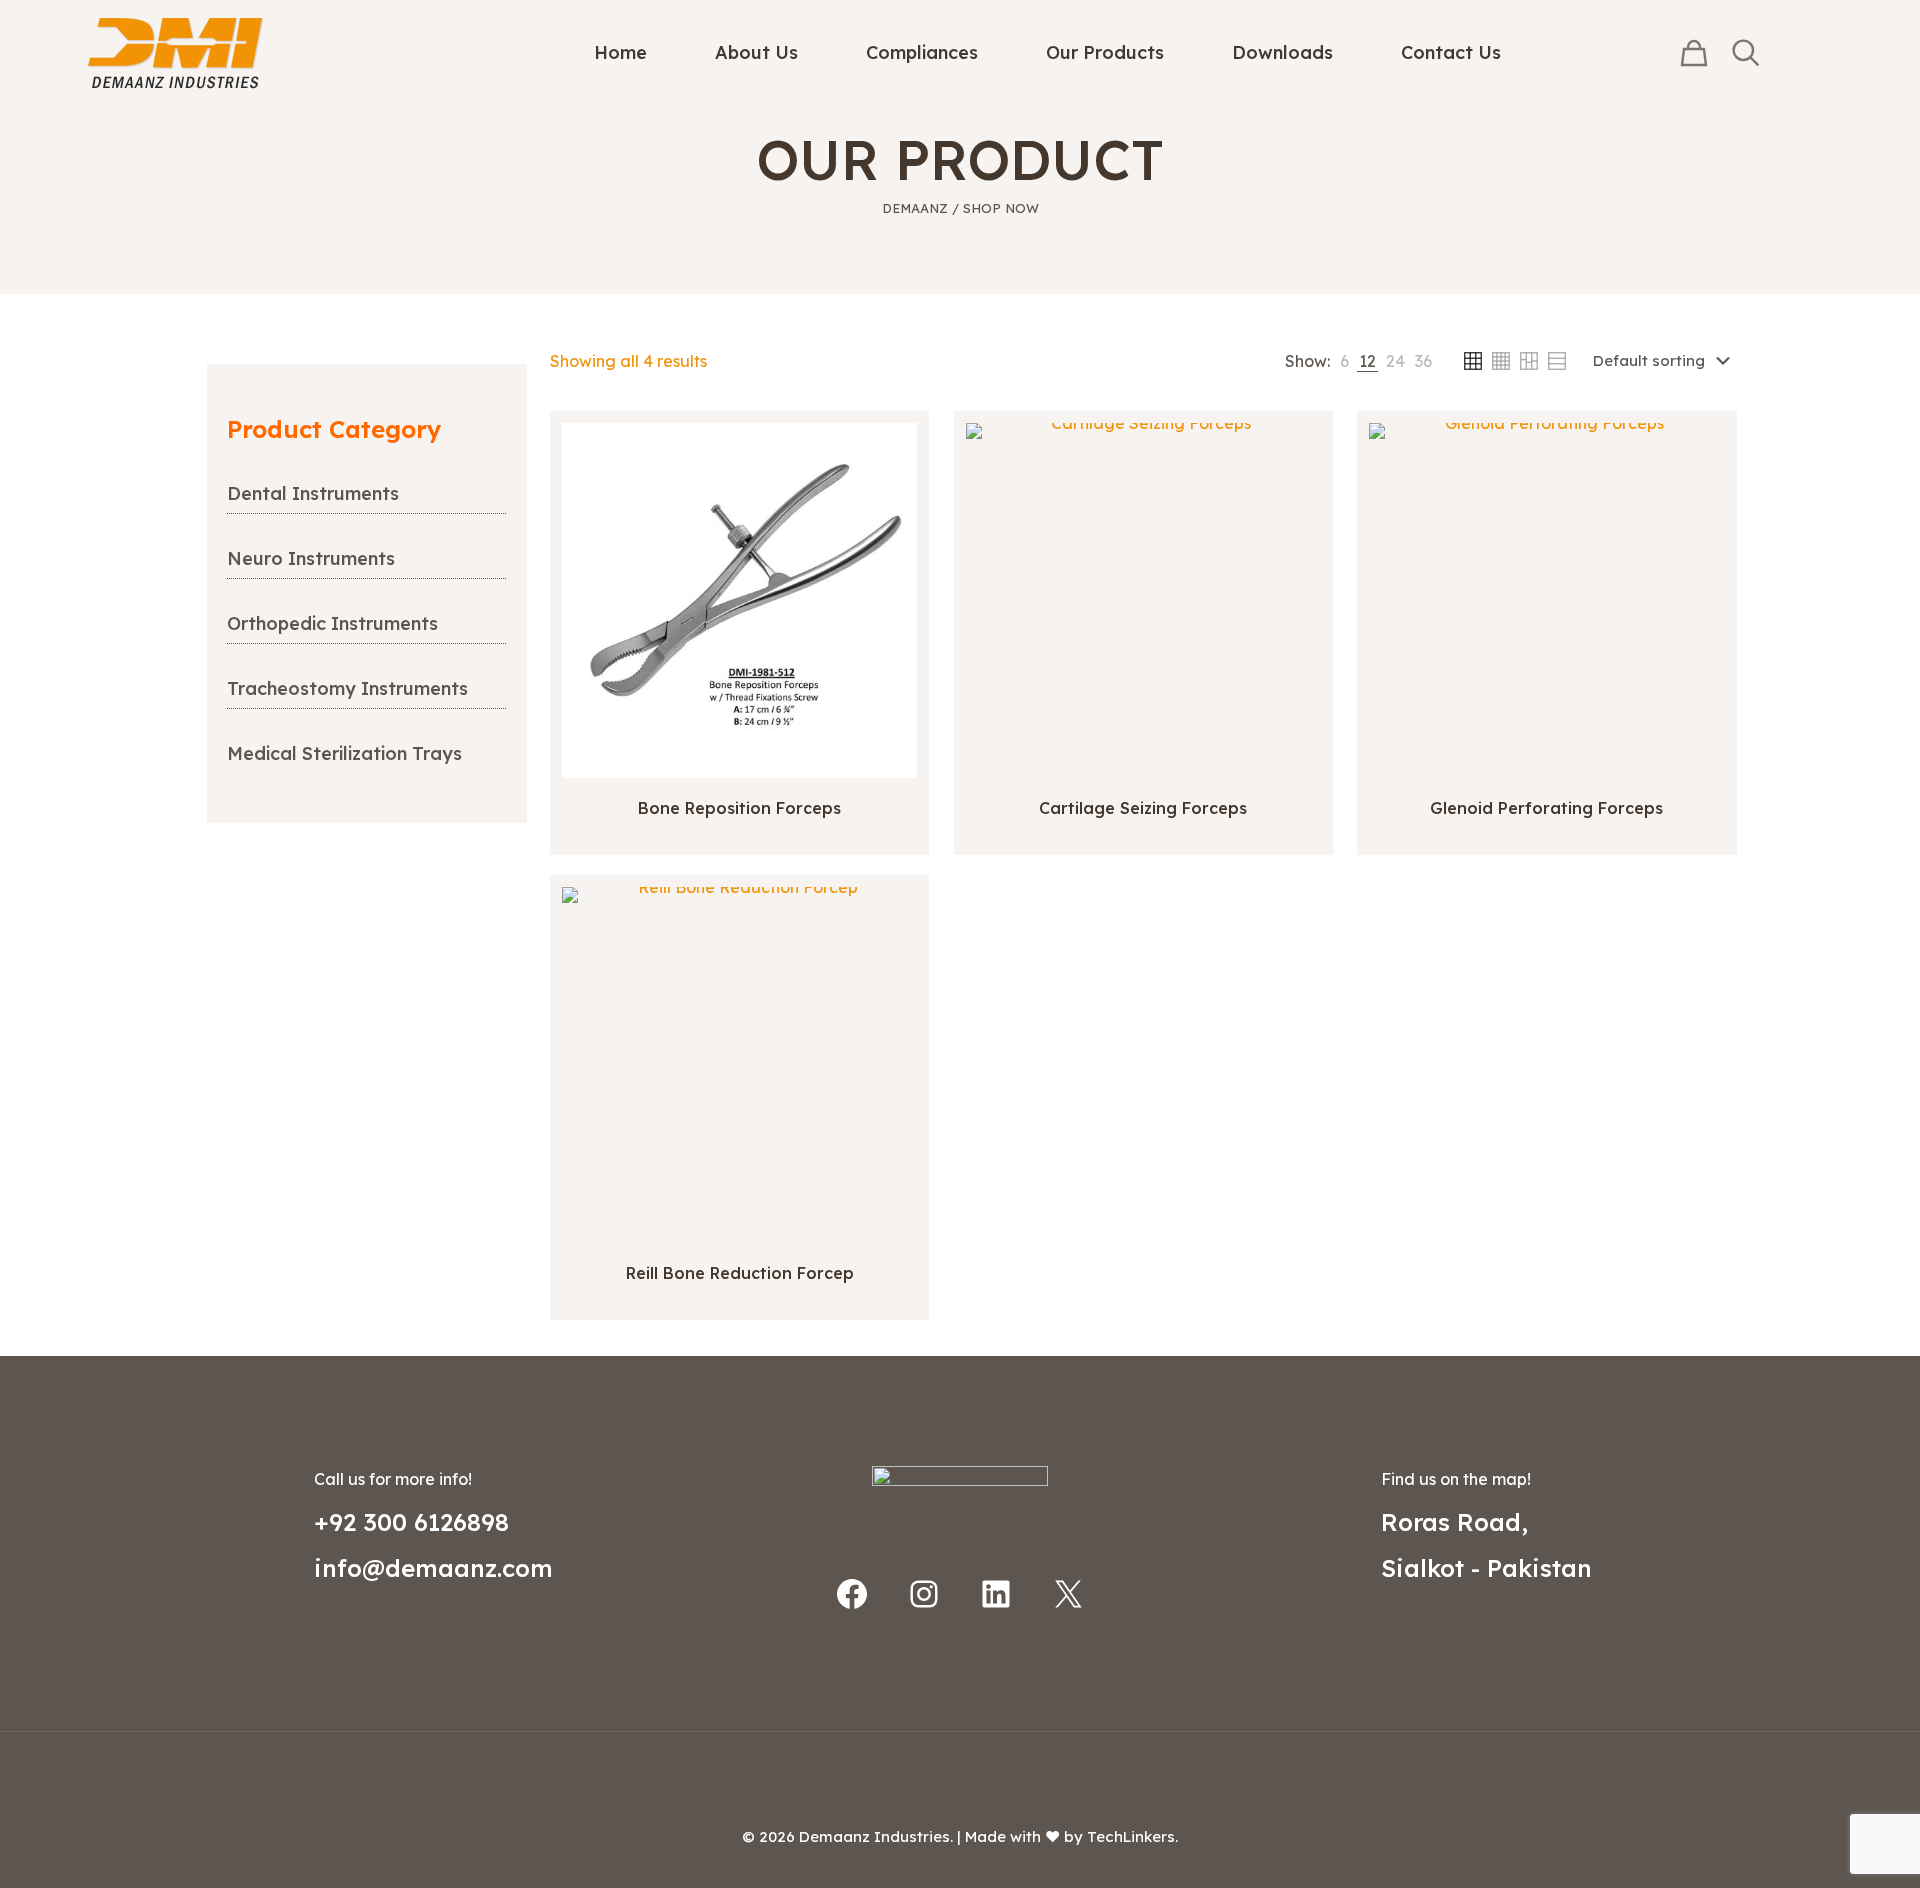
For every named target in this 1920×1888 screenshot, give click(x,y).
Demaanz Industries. (876, 1836)
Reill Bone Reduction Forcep (740, 1273)
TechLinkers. (1132, 1836)
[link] (1344, 361)
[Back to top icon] (960, 1773)
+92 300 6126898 (411, 1522)
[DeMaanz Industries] (176, 52)
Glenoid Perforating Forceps (1546, 808)
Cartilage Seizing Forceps (1143, 808)
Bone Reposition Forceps (739, 808)
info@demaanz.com (433, 1568)
